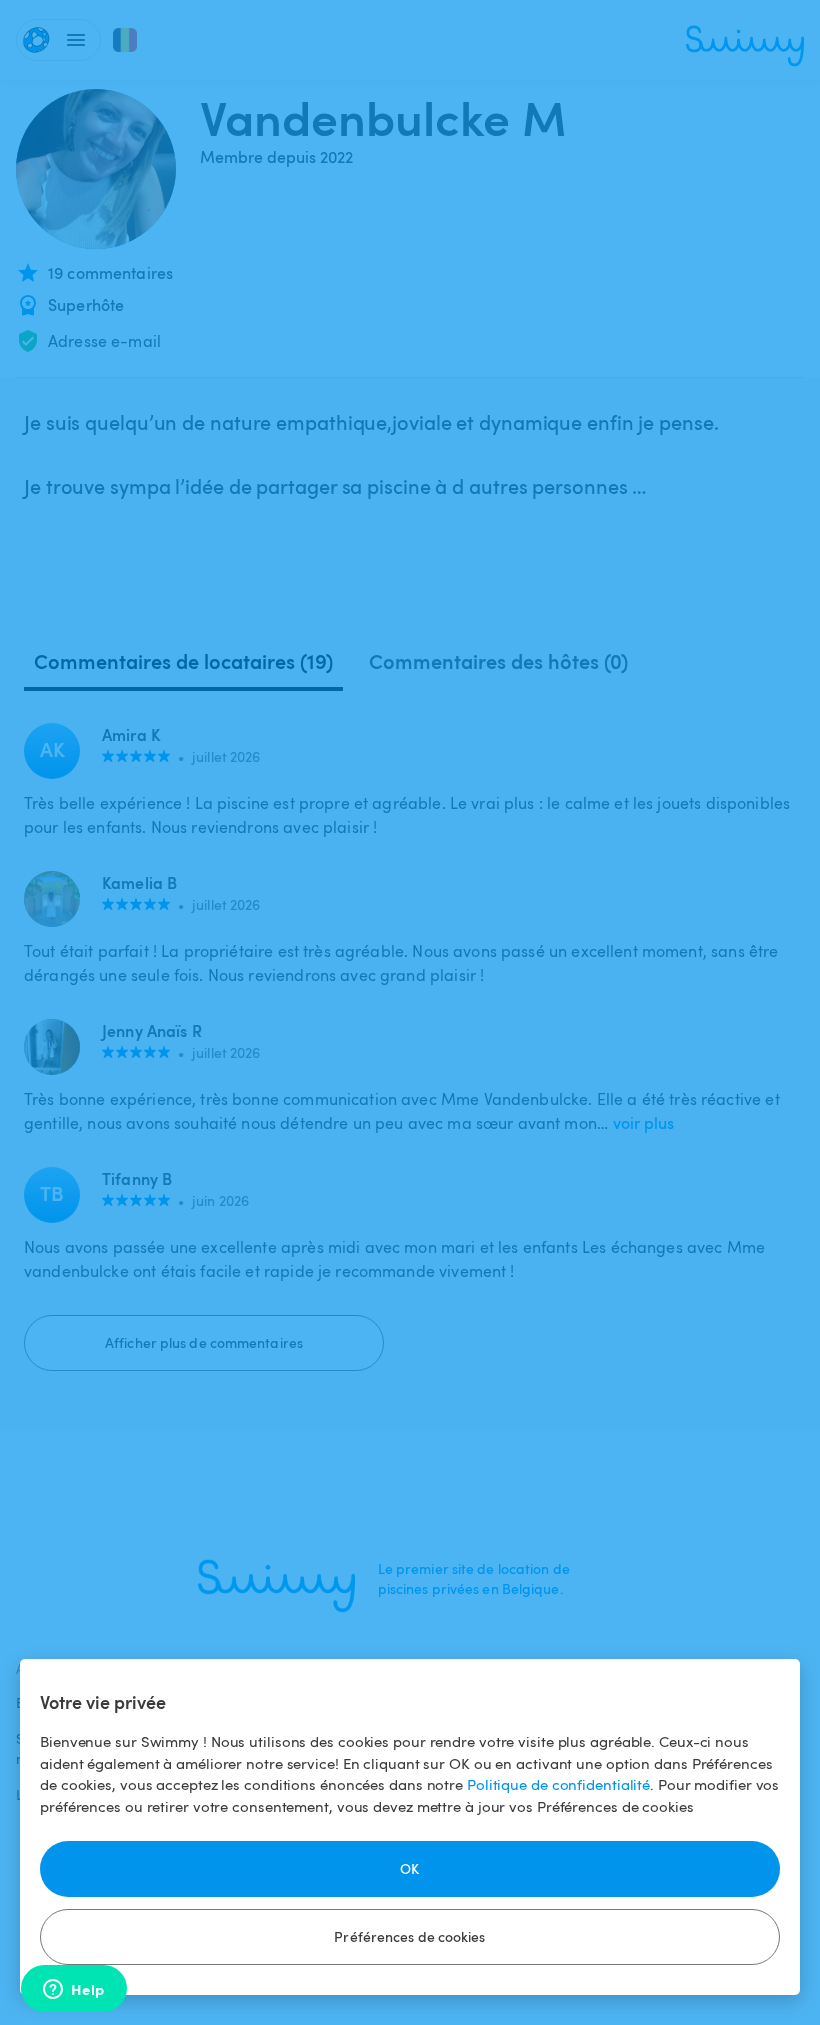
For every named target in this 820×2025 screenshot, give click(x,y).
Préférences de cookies (409, 1936)
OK (409, 1868)
